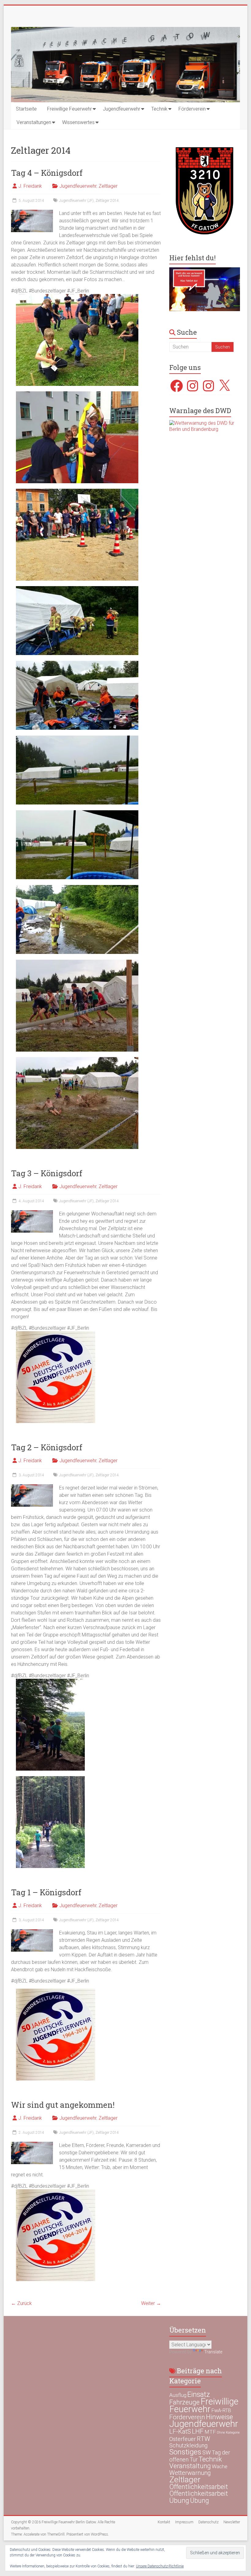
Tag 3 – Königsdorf (47, 1173)
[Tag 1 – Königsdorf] (32, 1932)
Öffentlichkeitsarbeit (199, 2487)
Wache (220, 2466)
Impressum (184, 2522)
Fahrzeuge (184, 2402)
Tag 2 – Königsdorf (47, 1447)
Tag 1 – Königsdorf (46, 1892)
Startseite (26, 109)
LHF (198, 2431)
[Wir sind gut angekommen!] (32, 2145)
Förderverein (192, 109)
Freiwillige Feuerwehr (69, 109)
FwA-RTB (221, 2410)
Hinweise (219, 2417)
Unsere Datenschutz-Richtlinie (160, 2566)
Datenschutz (208, 2522)
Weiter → (151, 2303)
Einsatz (199, 2394)
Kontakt (164, 2522)
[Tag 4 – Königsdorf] (32, 213)
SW (207, 2453)
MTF (210, 2432)
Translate (213, 2352)
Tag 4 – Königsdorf (47, 173)
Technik (159, 109)
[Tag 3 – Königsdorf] (32, 1213)
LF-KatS (180, 2431)
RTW (203, 2439)
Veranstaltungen (34, 122)
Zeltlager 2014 (107, 201)
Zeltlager (108, 186)
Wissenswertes (78, 122)
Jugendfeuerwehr (122, 109)
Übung (179, 2500)
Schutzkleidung (188, 2445)
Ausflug (178, 2395)
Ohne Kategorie (228, 2433)
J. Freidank (30, 186)
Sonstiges (185, 2452)
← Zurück (21, 2303)
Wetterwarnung (190, 2473)
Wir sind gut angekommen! (63, 2105)
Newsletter (232, 2522)
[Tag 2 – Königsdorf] (32, 1487)
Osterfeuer (183, 2439)
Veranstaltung (190, 2466)
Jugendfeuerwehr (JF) (76, 201)
